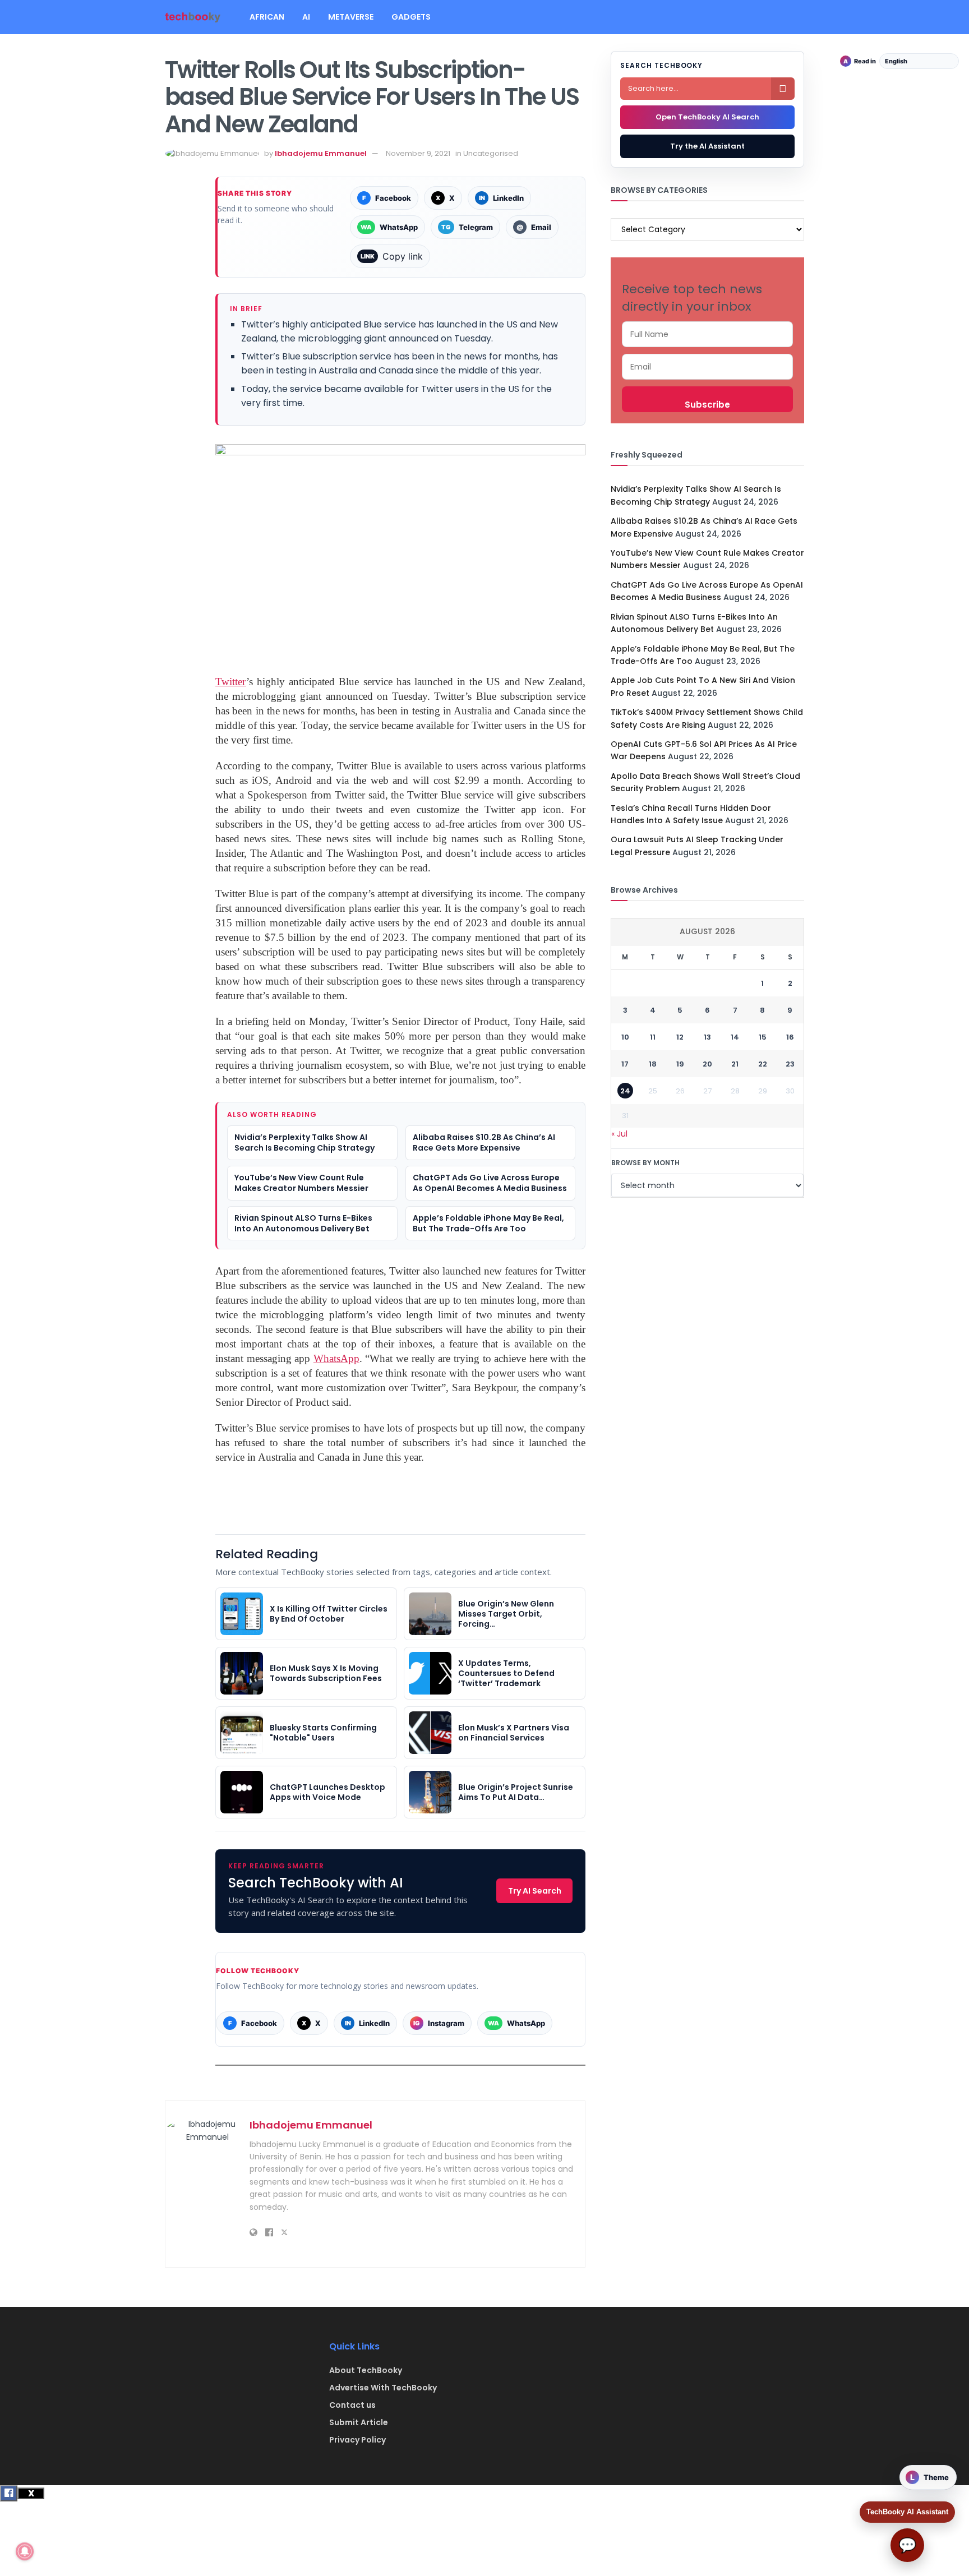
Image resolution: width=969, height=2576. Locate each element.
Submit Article (359, 2422)
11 (653, 1037)
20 (707, 1064)
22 (763, 1064)
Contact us (352, 2405)
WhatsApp (336, 1358)
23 (790, 1064)
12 (680, 1037)
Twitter (231, 682)
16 (790, 1037)
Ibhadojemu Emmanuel (321, 153)
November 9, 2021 (418, 153)
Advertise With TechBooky (383, 2388)
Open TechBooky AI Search (707, 117)
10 (625, 1037)
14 (735, 1037)
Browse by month (645, 1163)
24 (625, 1091)
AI (306, 17)
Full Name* (707, 334)
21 (735, 1064)
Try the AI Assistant (707, 146)
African (267, 17)
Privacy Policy (357, 2440)
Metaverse (351, 17)
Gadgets (411, 17)
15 (763, 1037)
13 (707, 1037)
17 (625, 1064)
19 (680, 1064)
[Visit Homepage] (193, 17)
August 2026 (707, 931)
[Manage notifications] (25, 2551)
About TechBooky (366, 2370)
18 (653, 1064)
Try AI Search (535, 1891)
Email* (707, 367)
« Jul (619, 1134)
